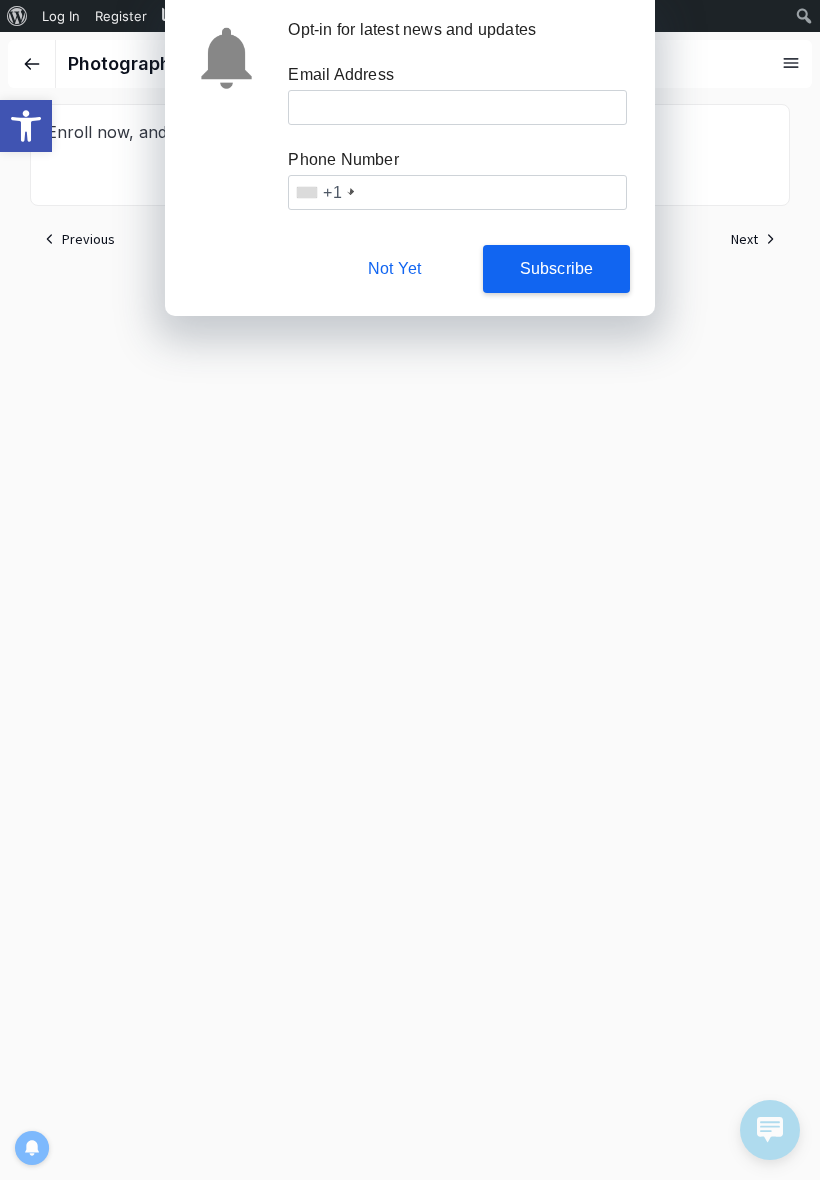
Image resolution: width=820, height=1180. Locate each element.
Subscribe (557, 268)
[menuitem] (17, 16)
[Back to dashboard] (32, 64)
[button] (26, 126)
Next (744, 239)
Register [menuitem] (121, 16)
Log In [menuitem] (61, 16)
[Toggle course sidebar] (791, 63)
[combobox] (323, 192)
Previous (88, 239)
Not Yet (394, 268)
